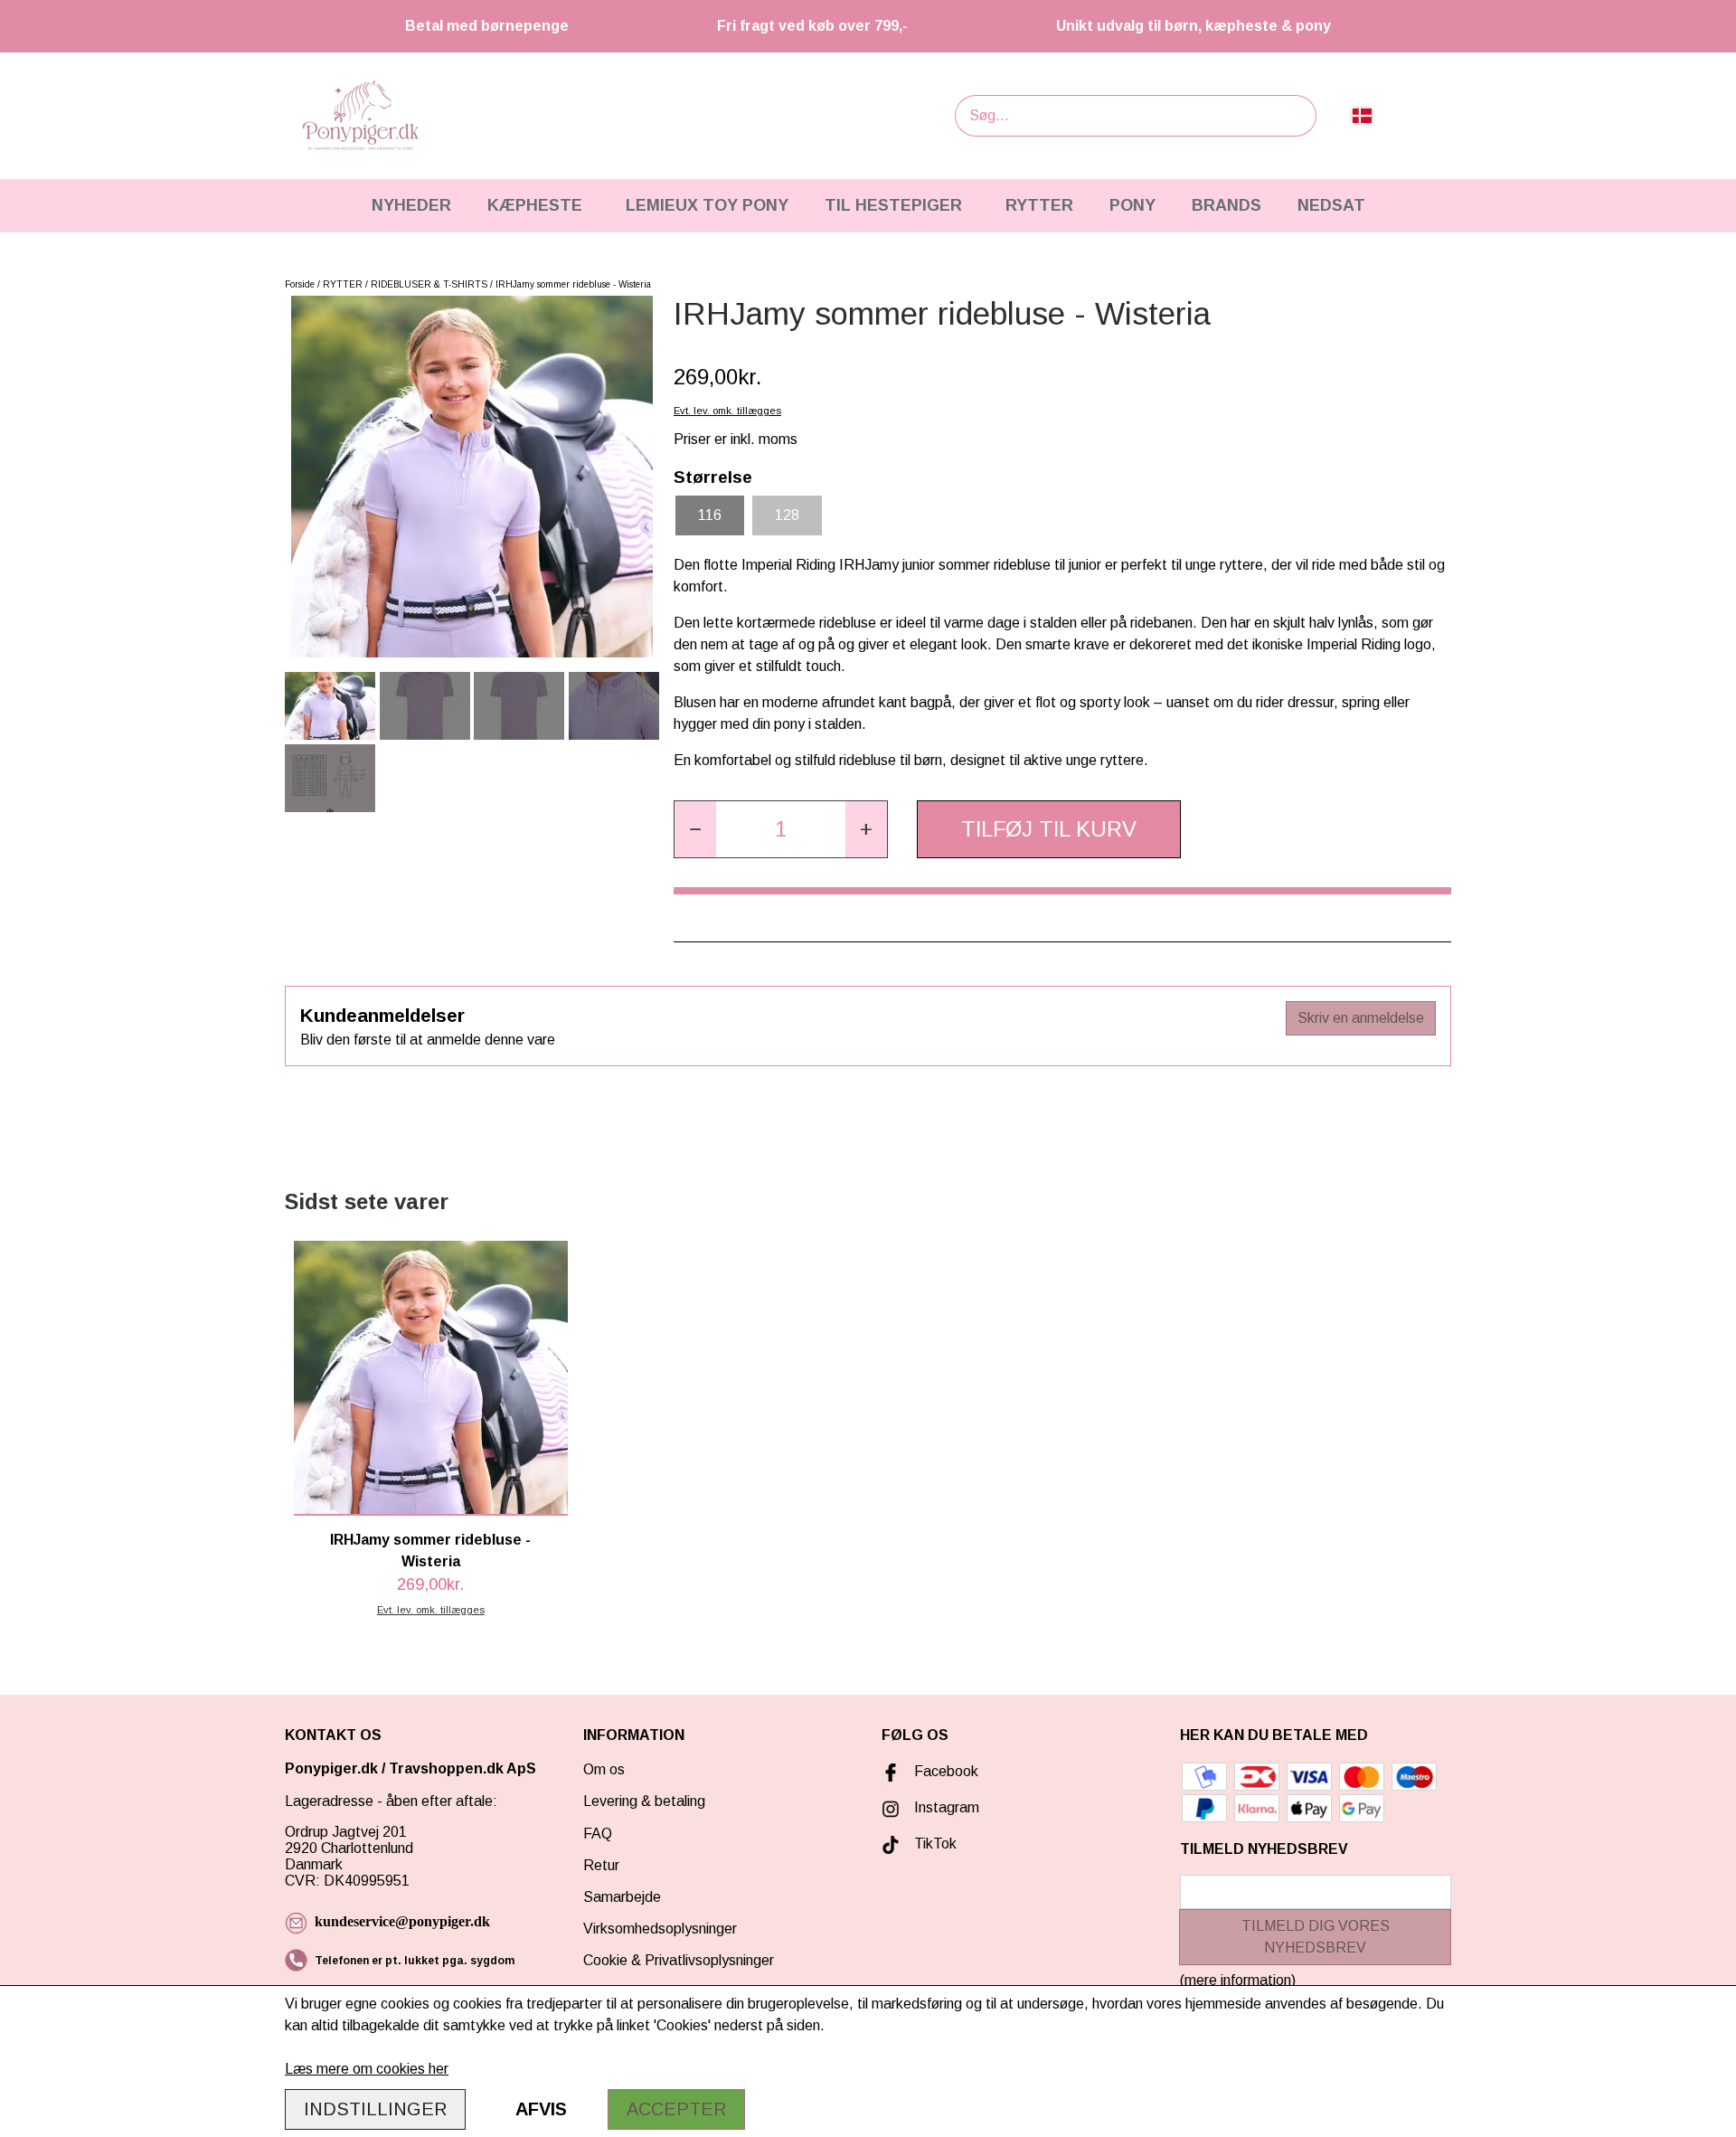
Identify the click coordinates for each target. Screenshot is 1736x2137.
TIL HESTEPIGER (893, 205)
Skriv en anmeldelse (1361, 1018)
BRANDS (1227, 205)
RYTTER (1039, 205)
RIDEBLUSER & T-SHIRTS (429, 284)
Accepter (676, 2109)
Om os (604, 1769)
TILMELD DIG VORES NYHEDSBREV (1316, 1937)
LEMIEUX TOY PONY (707, 205)
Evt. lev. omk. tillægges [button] (727, 411)
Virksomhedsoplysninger (660, 1929)
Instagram (947, 1807)
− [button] (695, 829)
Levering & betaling (644, 1801)
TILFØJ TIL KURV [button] (1049, 829)
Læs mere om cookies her (367, 2069)
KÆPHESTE (535, 205)
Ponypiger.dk (331, 1768)
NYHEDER (411, 205)
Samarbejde (622, 1897)
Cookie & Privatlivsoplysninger (679, 1960)
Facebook (946, 1771)
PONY (1132, 205)
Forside (300, 284)
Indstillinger (375, 2109)
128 (787, 515)
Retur (601, 1865)
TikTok (935, 1844)
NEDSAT (1331, 205)
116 (710, 515)
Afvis (541, 2109)
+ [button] (866, 829)
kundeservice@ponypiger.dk (402, 1921)
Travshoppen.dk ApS (464, 1768)
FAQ (598, 1834)
